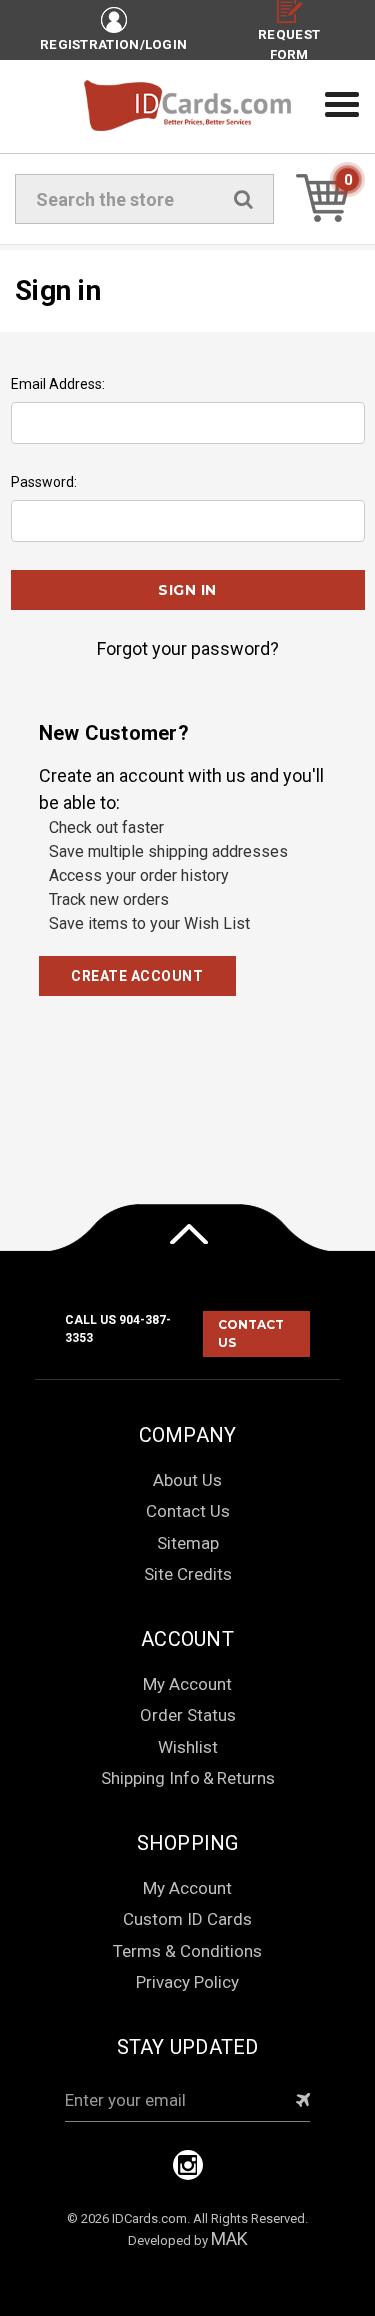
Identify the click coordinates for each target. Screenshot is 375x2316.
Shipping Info (150, 1778)
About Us (187, 1480)
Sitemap (188, 1543)
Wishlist (188, 1747)
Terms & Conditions (187, 1951)
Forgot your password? (188, 648)
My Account (187, 1684)
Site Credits (188, 1574)
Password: (44, 482)
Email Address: (58, 384)
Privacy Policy (187, 1982)
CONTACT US (251, 1333)
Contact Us (188, 1511)
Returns (246, 1778)
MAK (229, 2238)
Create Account (137, 976)
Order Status (188, 1715)
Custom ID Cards (187, 1919)
